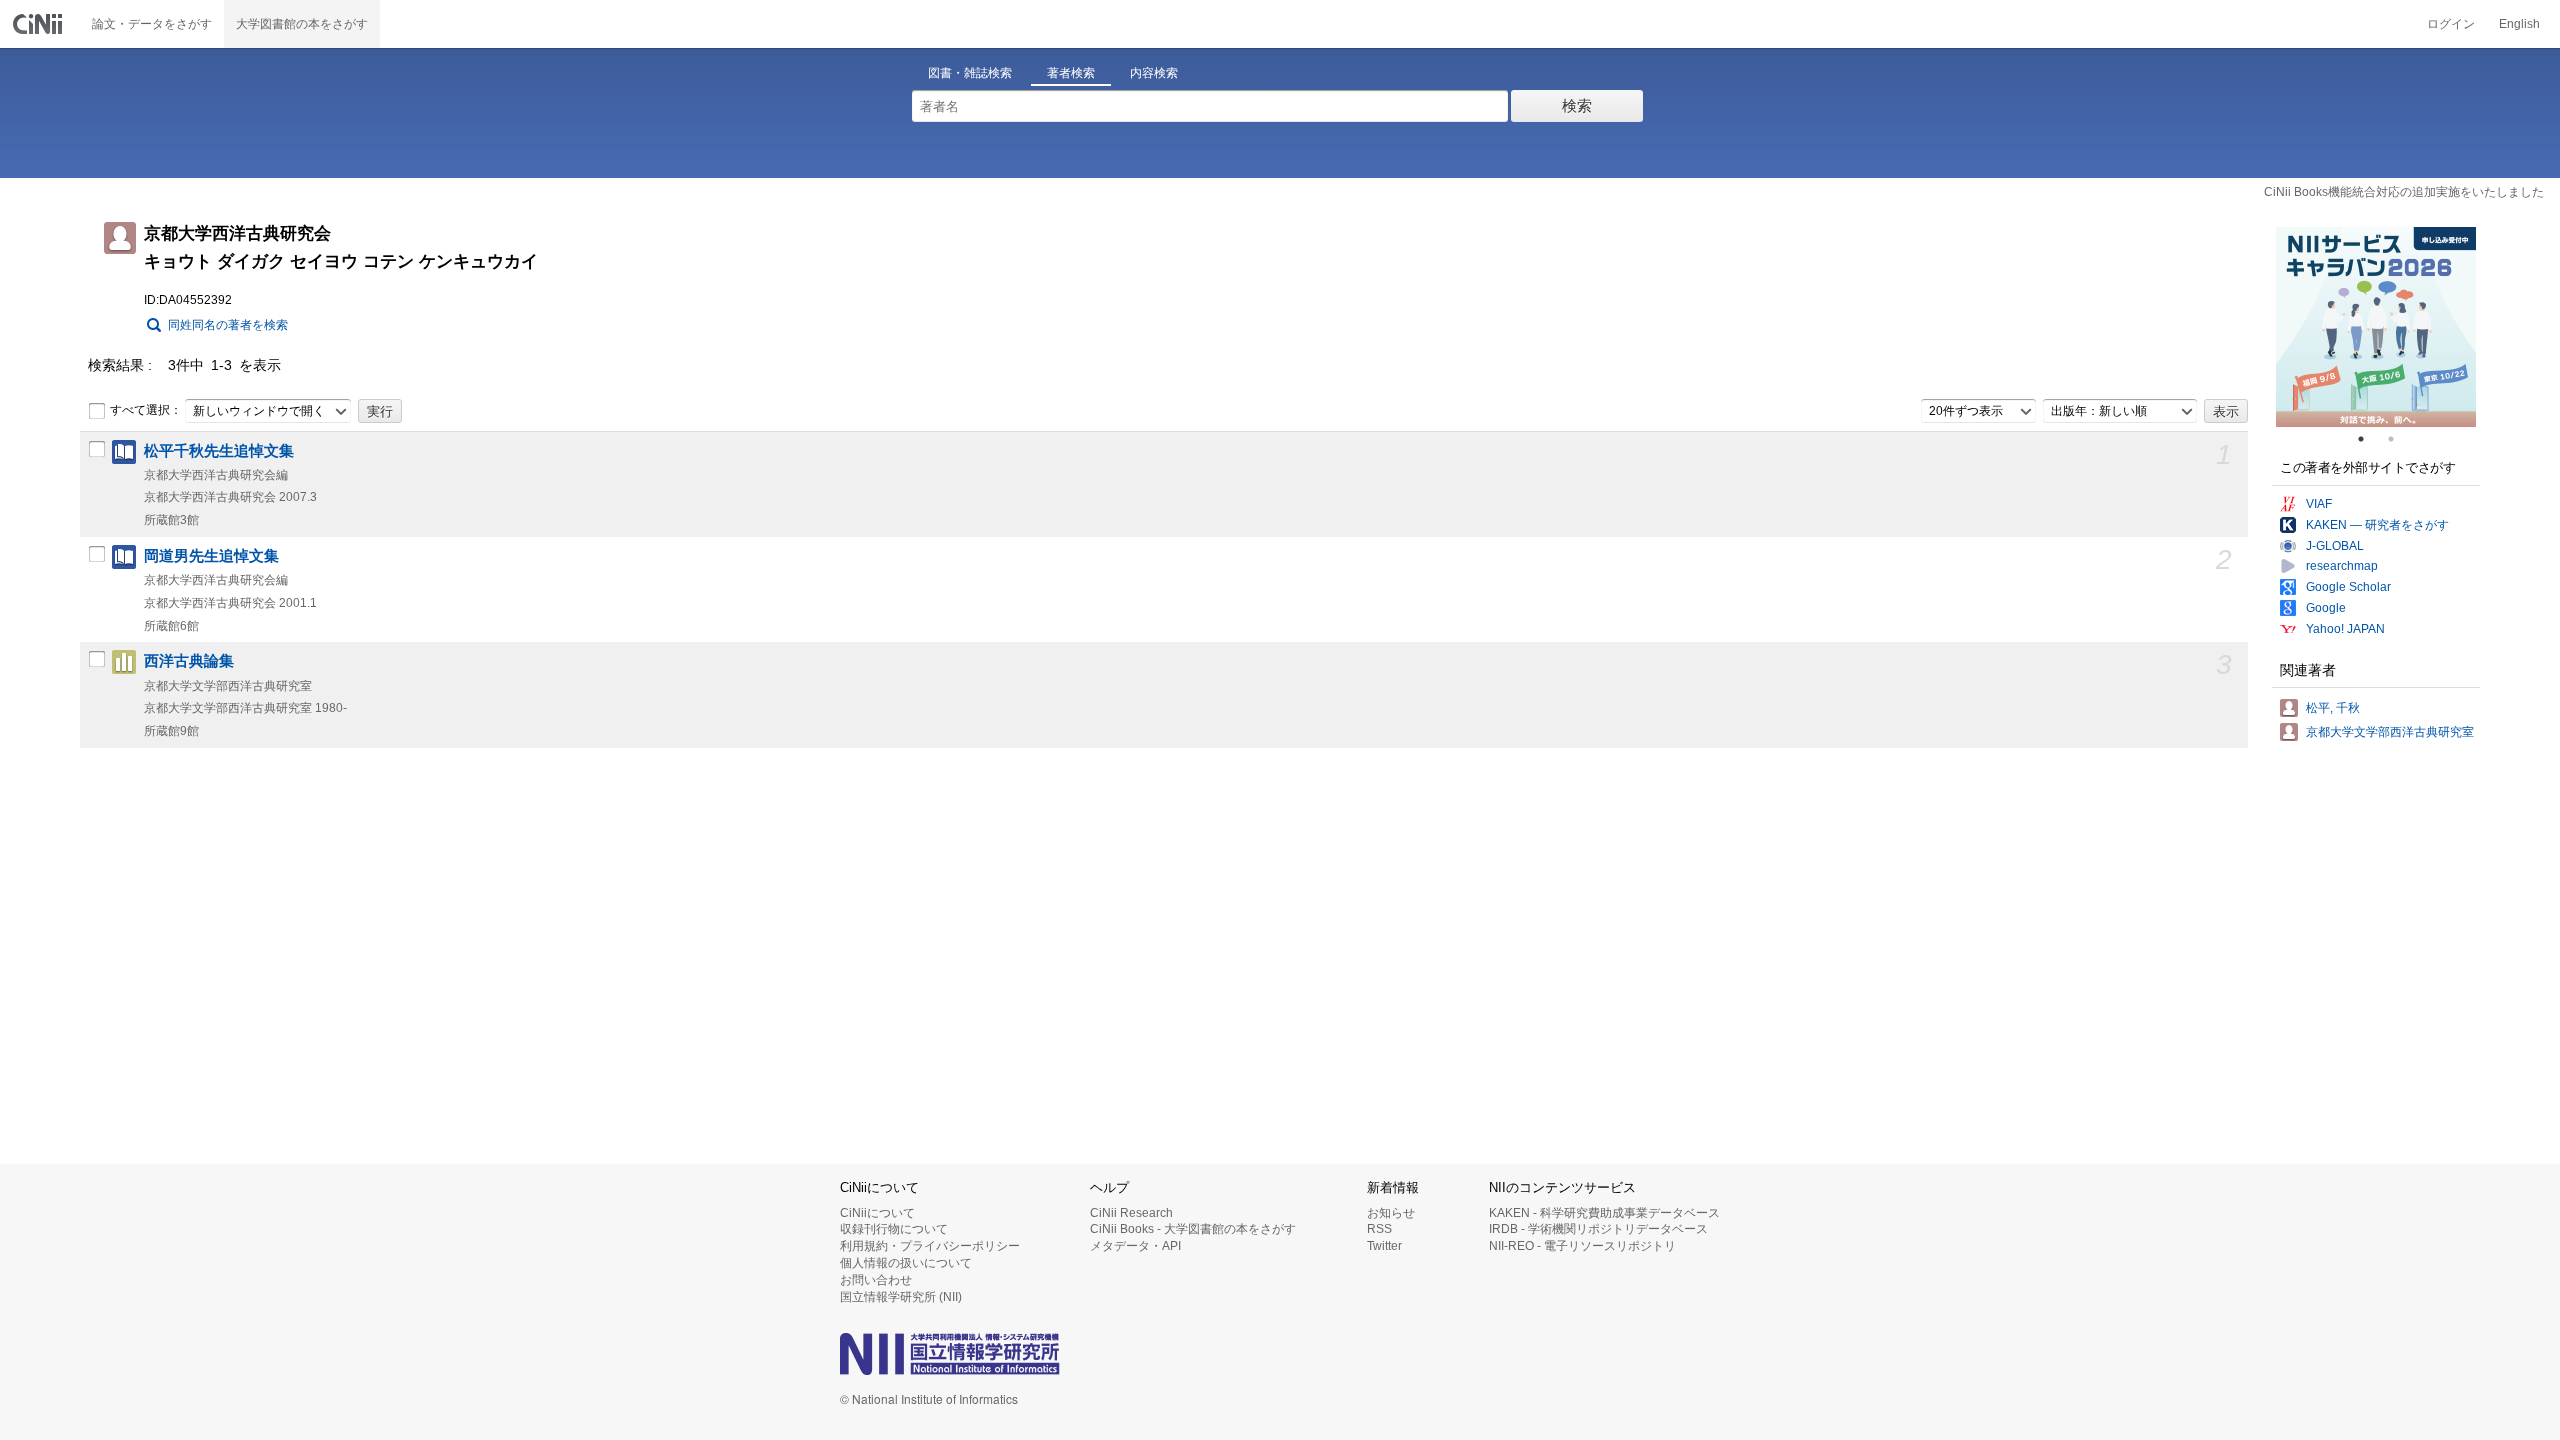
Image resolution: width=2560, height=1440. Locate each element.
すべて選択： (146, 410)
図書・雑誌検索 (970, 73)
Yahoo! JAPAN (2345, 629)
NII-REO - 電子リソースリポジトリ (1582, 1246)
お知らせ (1391, 1213)
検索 (1577, 105)
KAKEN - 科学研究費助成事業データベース (1604, 1213)
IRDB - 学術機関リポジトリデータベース (1598, 1229)
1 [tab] (2369, 439)
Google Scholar (2348, 587)
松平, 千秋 (2333, 708)
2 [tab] (2399, 439)
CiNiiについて (877, 1213)
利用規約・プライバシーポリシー (930, 1246)
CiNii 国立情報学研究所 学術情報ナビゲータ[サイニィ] (40, 24)
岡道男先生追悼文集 (211, 556)
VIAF (2319, 504)
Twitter (1384, 1246)
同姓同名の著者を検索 (228, 325)
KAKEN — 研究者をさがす (2377, 525)
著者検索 (1071, 73)
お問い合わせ (876, 1280)
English (2519, 24)
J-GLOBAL (2335, 546)
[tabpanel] (2376, 327)
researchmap (2342, 566)
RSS (1379, 1229)
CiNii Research (1131, 1213)
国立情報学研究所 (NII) (901, 1297)
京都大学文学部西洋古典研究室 (2390, 732)
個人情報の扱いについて (906, 1263)
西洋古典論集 (189, 661)
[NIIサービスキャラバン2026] (2376, 327)
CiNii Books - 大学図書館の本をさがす (1193, 1229)
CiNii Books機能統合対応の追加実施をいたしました (2404, 192)
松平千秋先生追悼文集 (219, 451)
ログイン (2451, 24)
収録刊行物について (894, 1229)
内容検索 (1154, 73)
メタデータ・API (1135, 1246)
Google (2326, 608)
